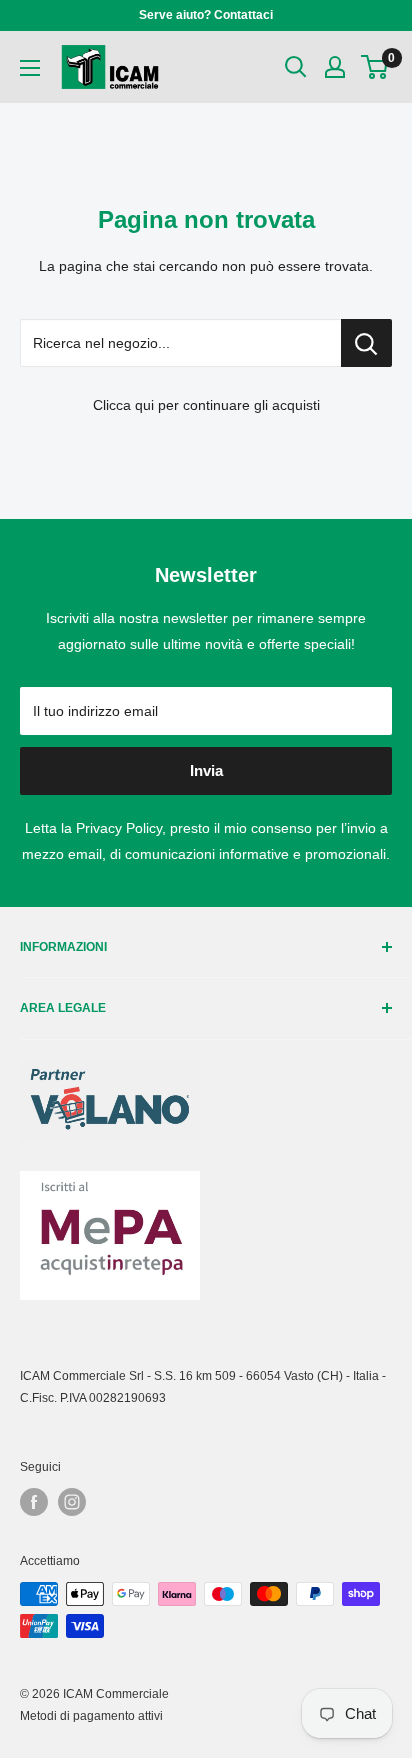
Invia (206, 770)
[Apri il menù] (30, 68)
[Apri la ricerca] (296, 67)
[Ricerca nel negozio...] (366, 343)
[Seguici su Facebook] (34, 1502)
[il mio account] (335, 67)
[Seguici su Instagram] (72, 1502)
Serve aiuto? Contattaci (206, 15)
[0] (375, 67)
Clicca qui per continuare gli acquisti (206, 405)
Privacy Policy (119, 828)
